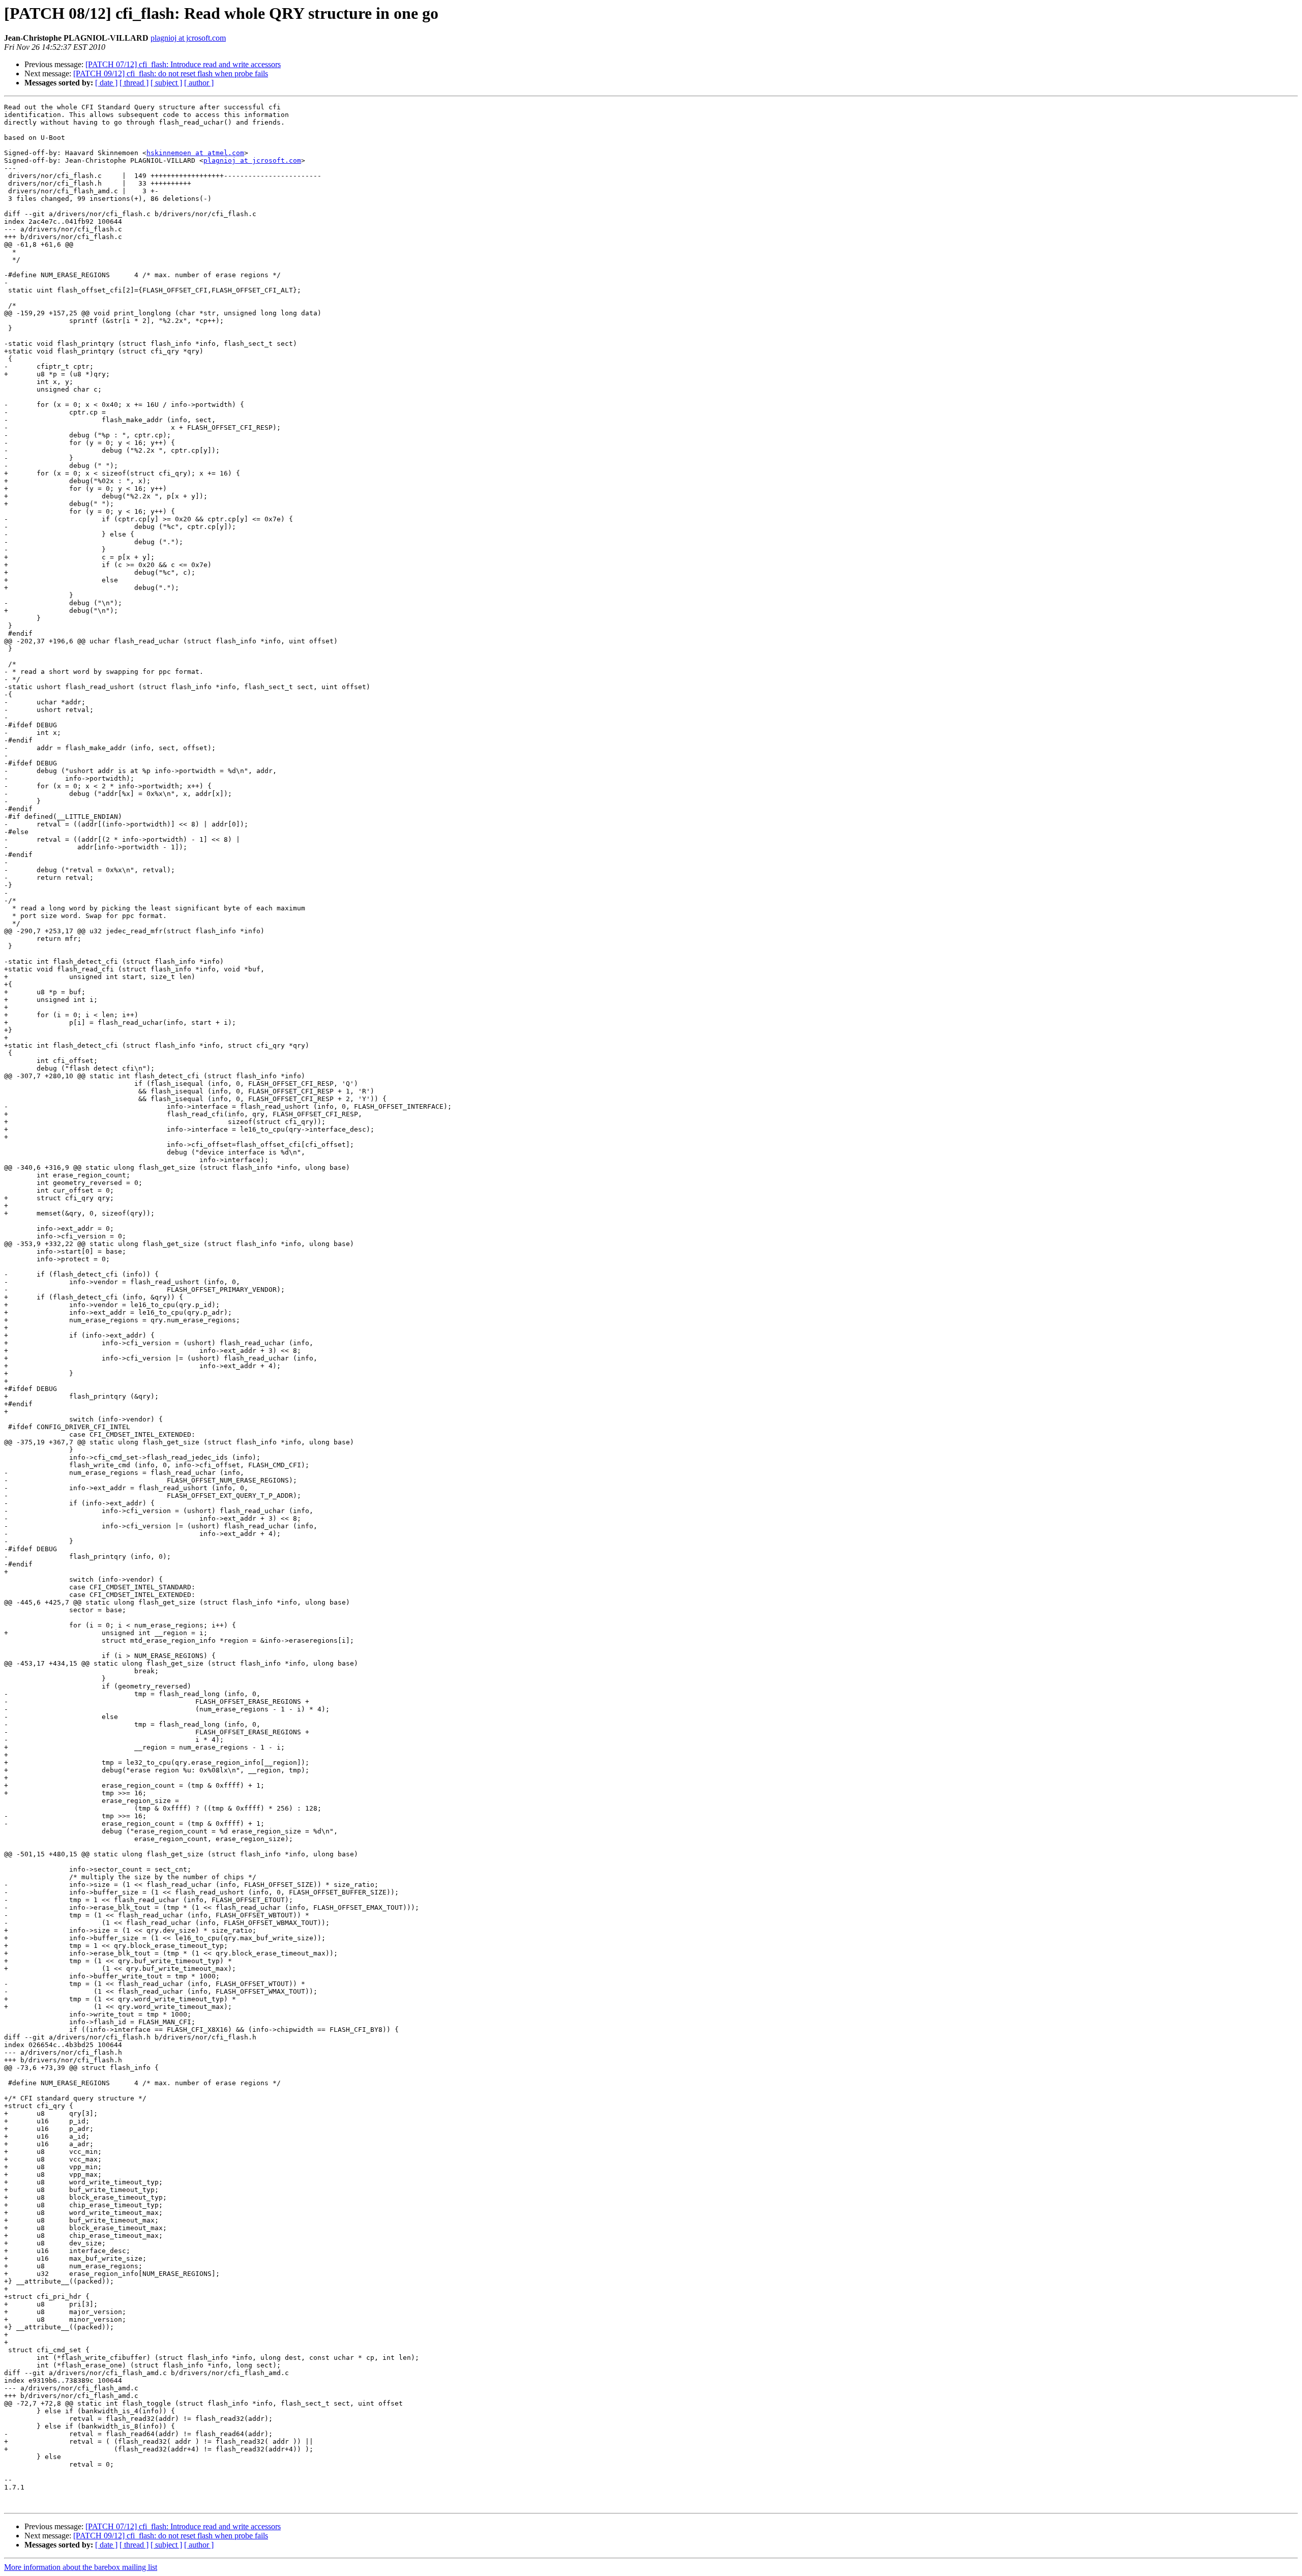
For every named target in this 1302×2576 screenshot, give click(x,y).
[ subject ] (166, 83)
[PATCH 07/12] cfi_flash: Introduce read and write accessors (183, 64)
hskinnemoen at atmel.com (195, 153)
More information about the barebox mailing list (81, 2567)
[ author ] (199, 83)
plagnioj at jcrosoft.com (188, 38)
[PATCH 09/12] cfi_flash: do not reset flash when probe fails (171, 73)
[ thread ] (134, 83)
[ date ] (106, 83)
